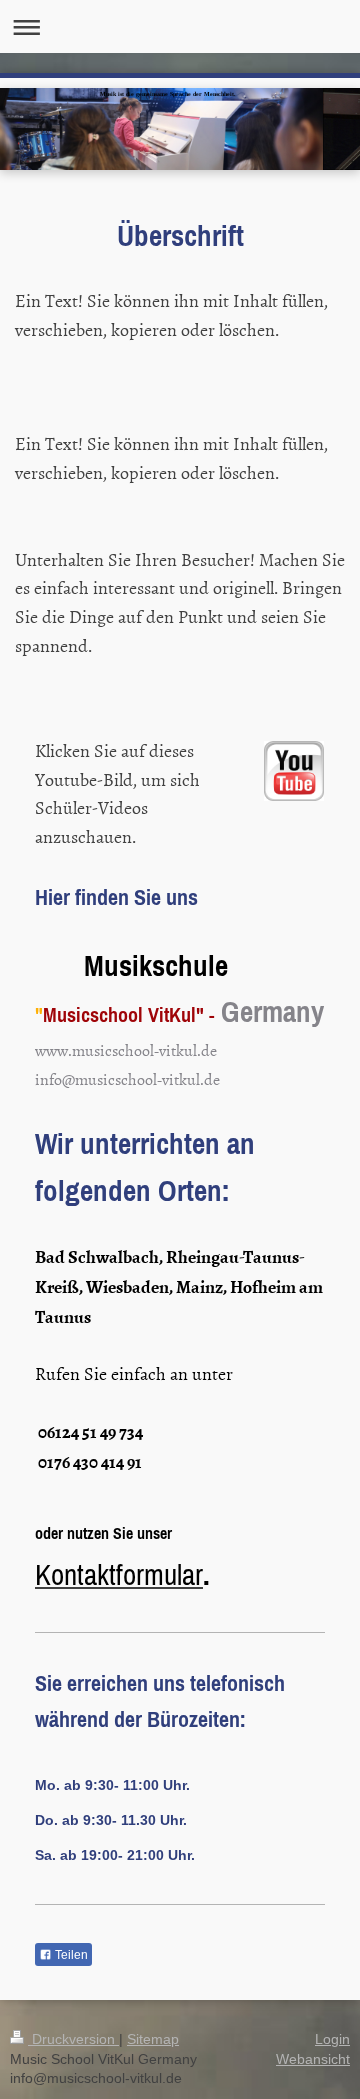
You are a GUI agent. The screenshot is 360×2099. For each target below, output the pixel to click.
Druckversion (73, 2039)
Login (332, 2039)
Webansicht (313, 2059)
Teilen (70, 1955)
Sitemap (153, 2039)
